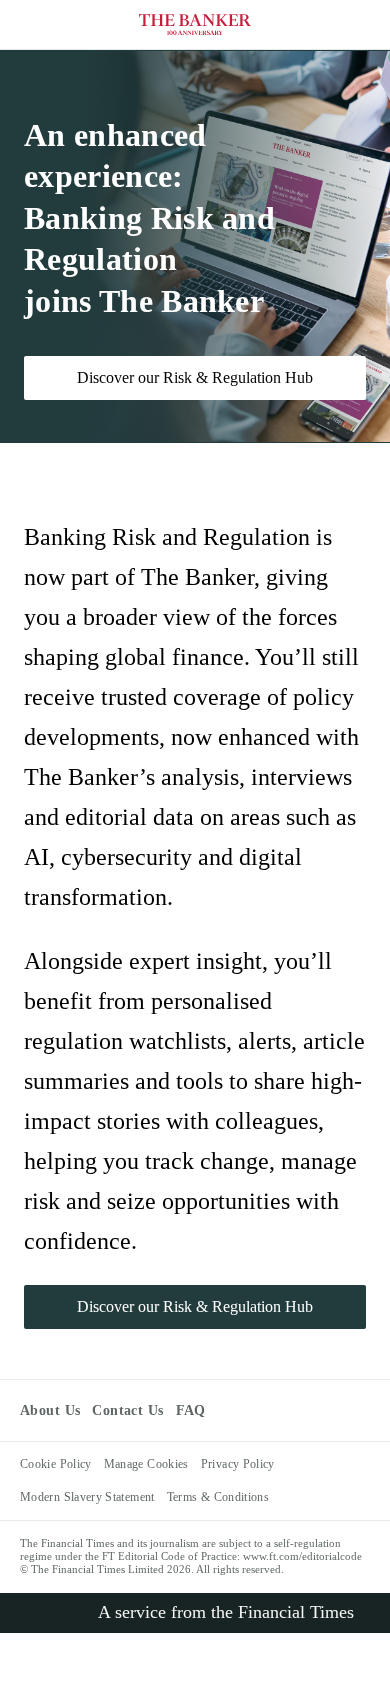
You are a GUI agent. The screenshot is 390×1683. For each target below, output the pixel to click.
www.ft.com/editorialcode (302, 1556)
